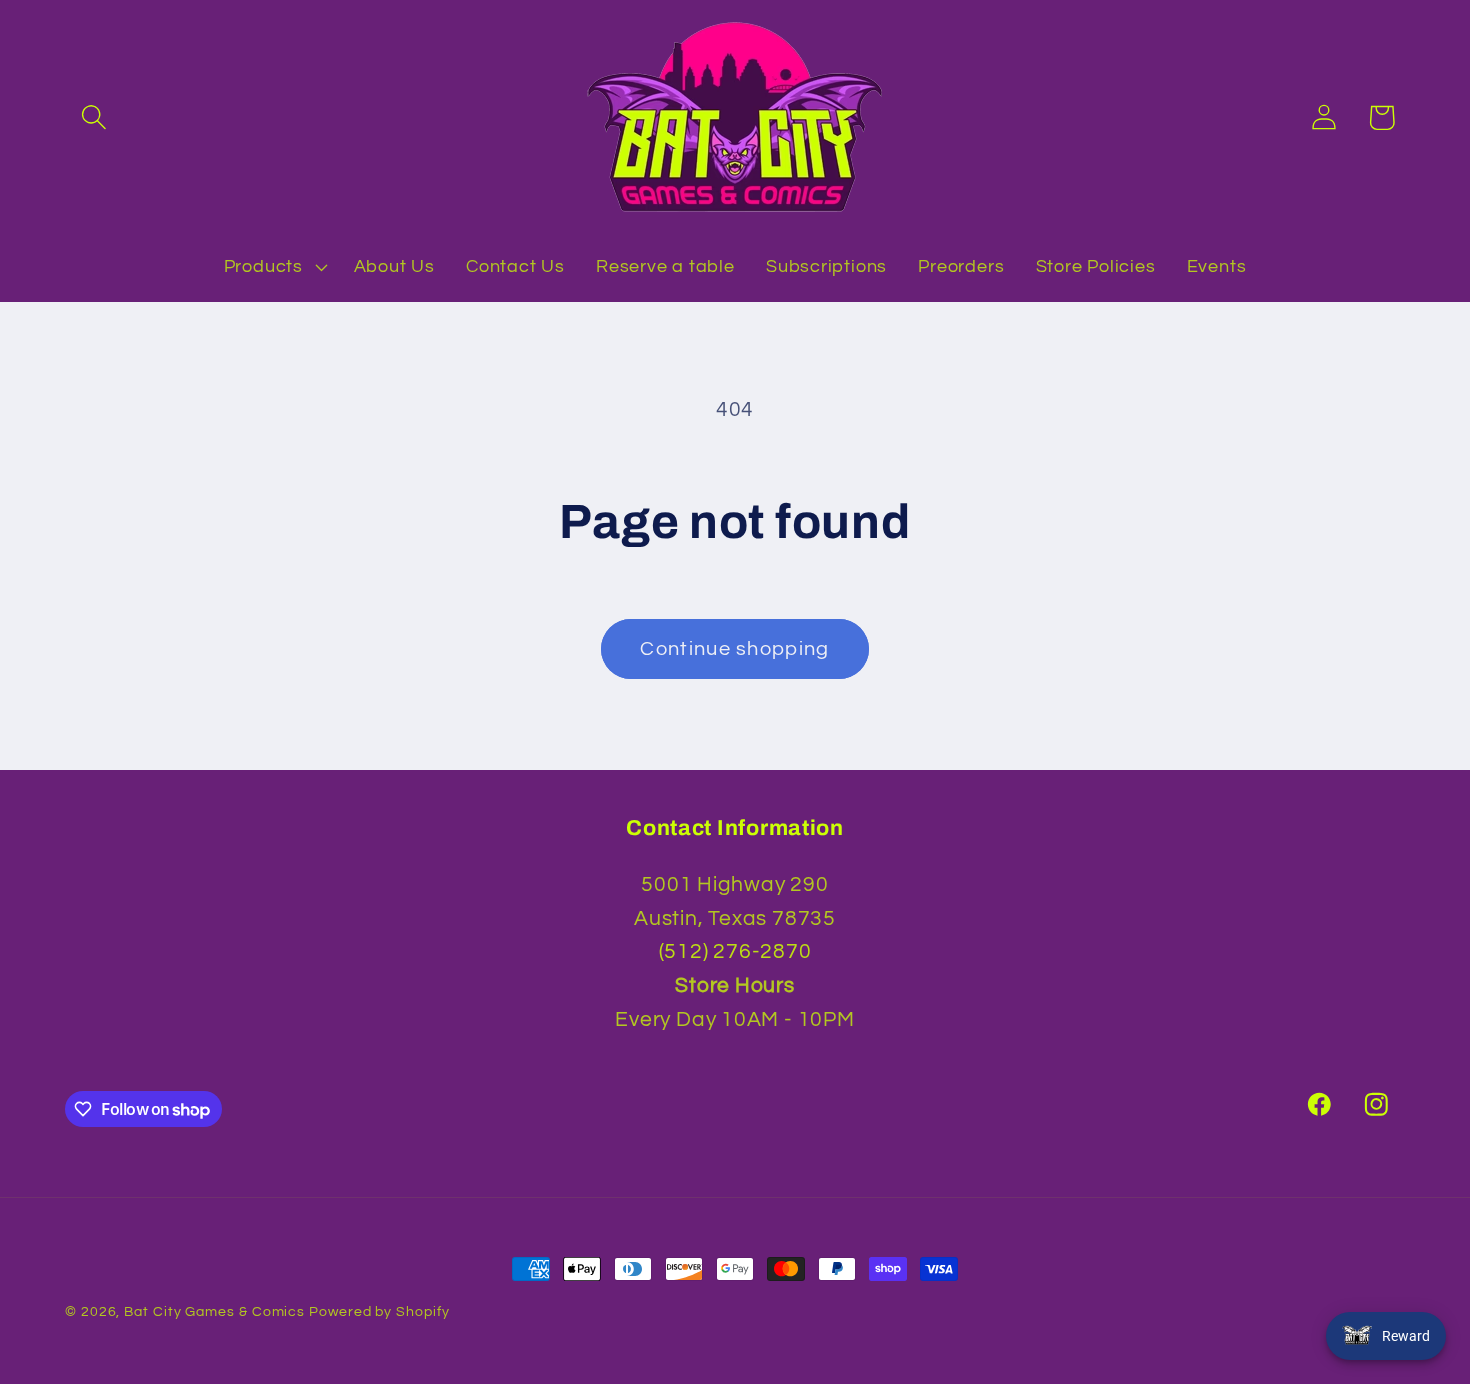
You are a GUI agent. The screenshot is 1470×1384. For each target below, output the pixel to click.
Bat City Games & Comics (214, 1311)
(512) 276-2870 (735, 951)
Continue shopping (734, 649)
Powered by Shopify (379, 1311)
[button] (93, 117)
